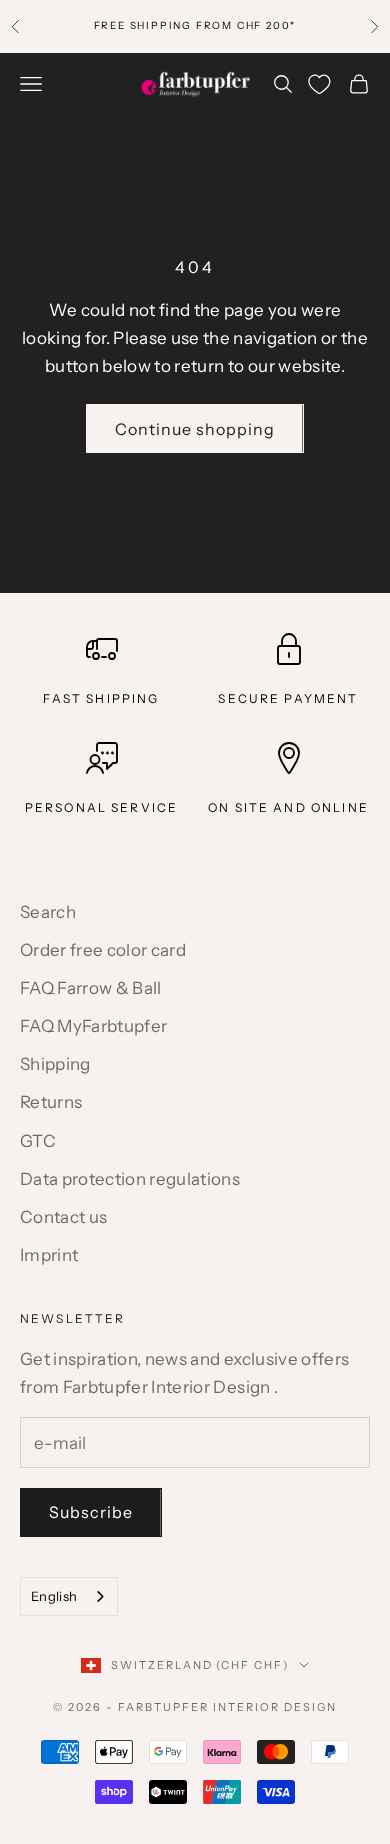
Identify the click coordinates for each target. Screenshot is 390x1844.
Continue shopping (194, 429)
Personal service (102, 807)
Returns (51, 1102)
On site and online (288, 807)
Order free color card (103, 950)
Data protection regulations (130, 1179)
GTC (38, 1141)
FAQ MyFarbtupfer (93, 1026)
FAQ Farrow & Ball (91, 988)
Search (48, 912)
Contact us (63, 1217)
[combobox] (69, 1596)
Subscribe (91, 1512)
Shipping (55, 1064)
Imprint (49, 1255)
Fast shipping (101, 698)
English (54, 1596)
